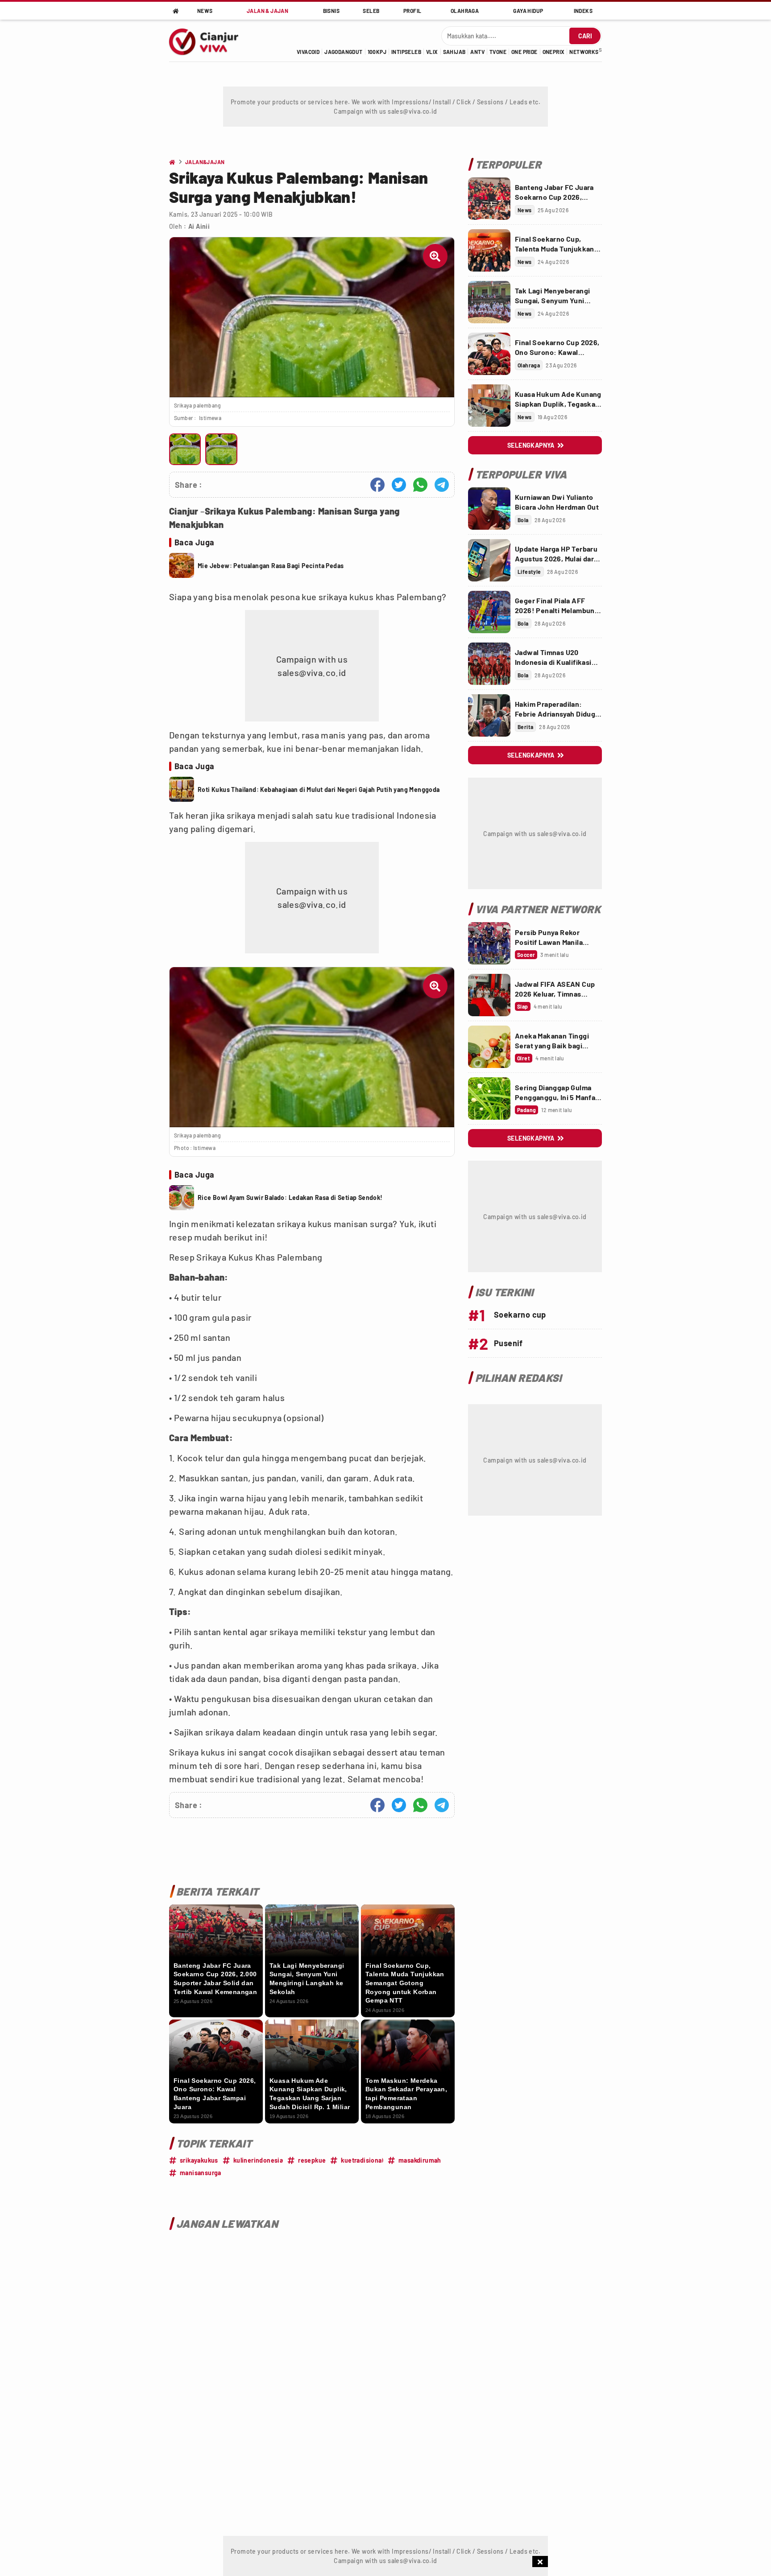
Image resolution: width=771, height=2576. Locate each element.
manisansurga (201, 2173)
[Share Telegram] (442, 485)
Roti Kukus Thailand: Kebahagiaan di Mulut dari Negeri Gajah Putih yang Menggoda (319, 789)
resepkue (312, 2160)
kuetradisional (362, 2160)
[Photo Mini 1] (185, 449)
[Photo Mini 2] (221, 449)
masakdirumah (420, 2160)
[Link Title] (489, 199)
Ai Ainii (199, 226)
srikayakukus (199, 2160)
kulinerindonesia (258, 2160)
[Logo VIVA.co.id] (208, 41)
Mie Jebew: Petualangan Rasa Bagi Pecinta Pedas (271, 566)
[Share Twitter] (399, 485)
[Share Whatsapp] (420, 485)
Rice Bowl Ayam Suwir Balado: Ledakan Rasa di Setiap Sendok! (290, 1197)
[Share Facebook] (377, 485)
